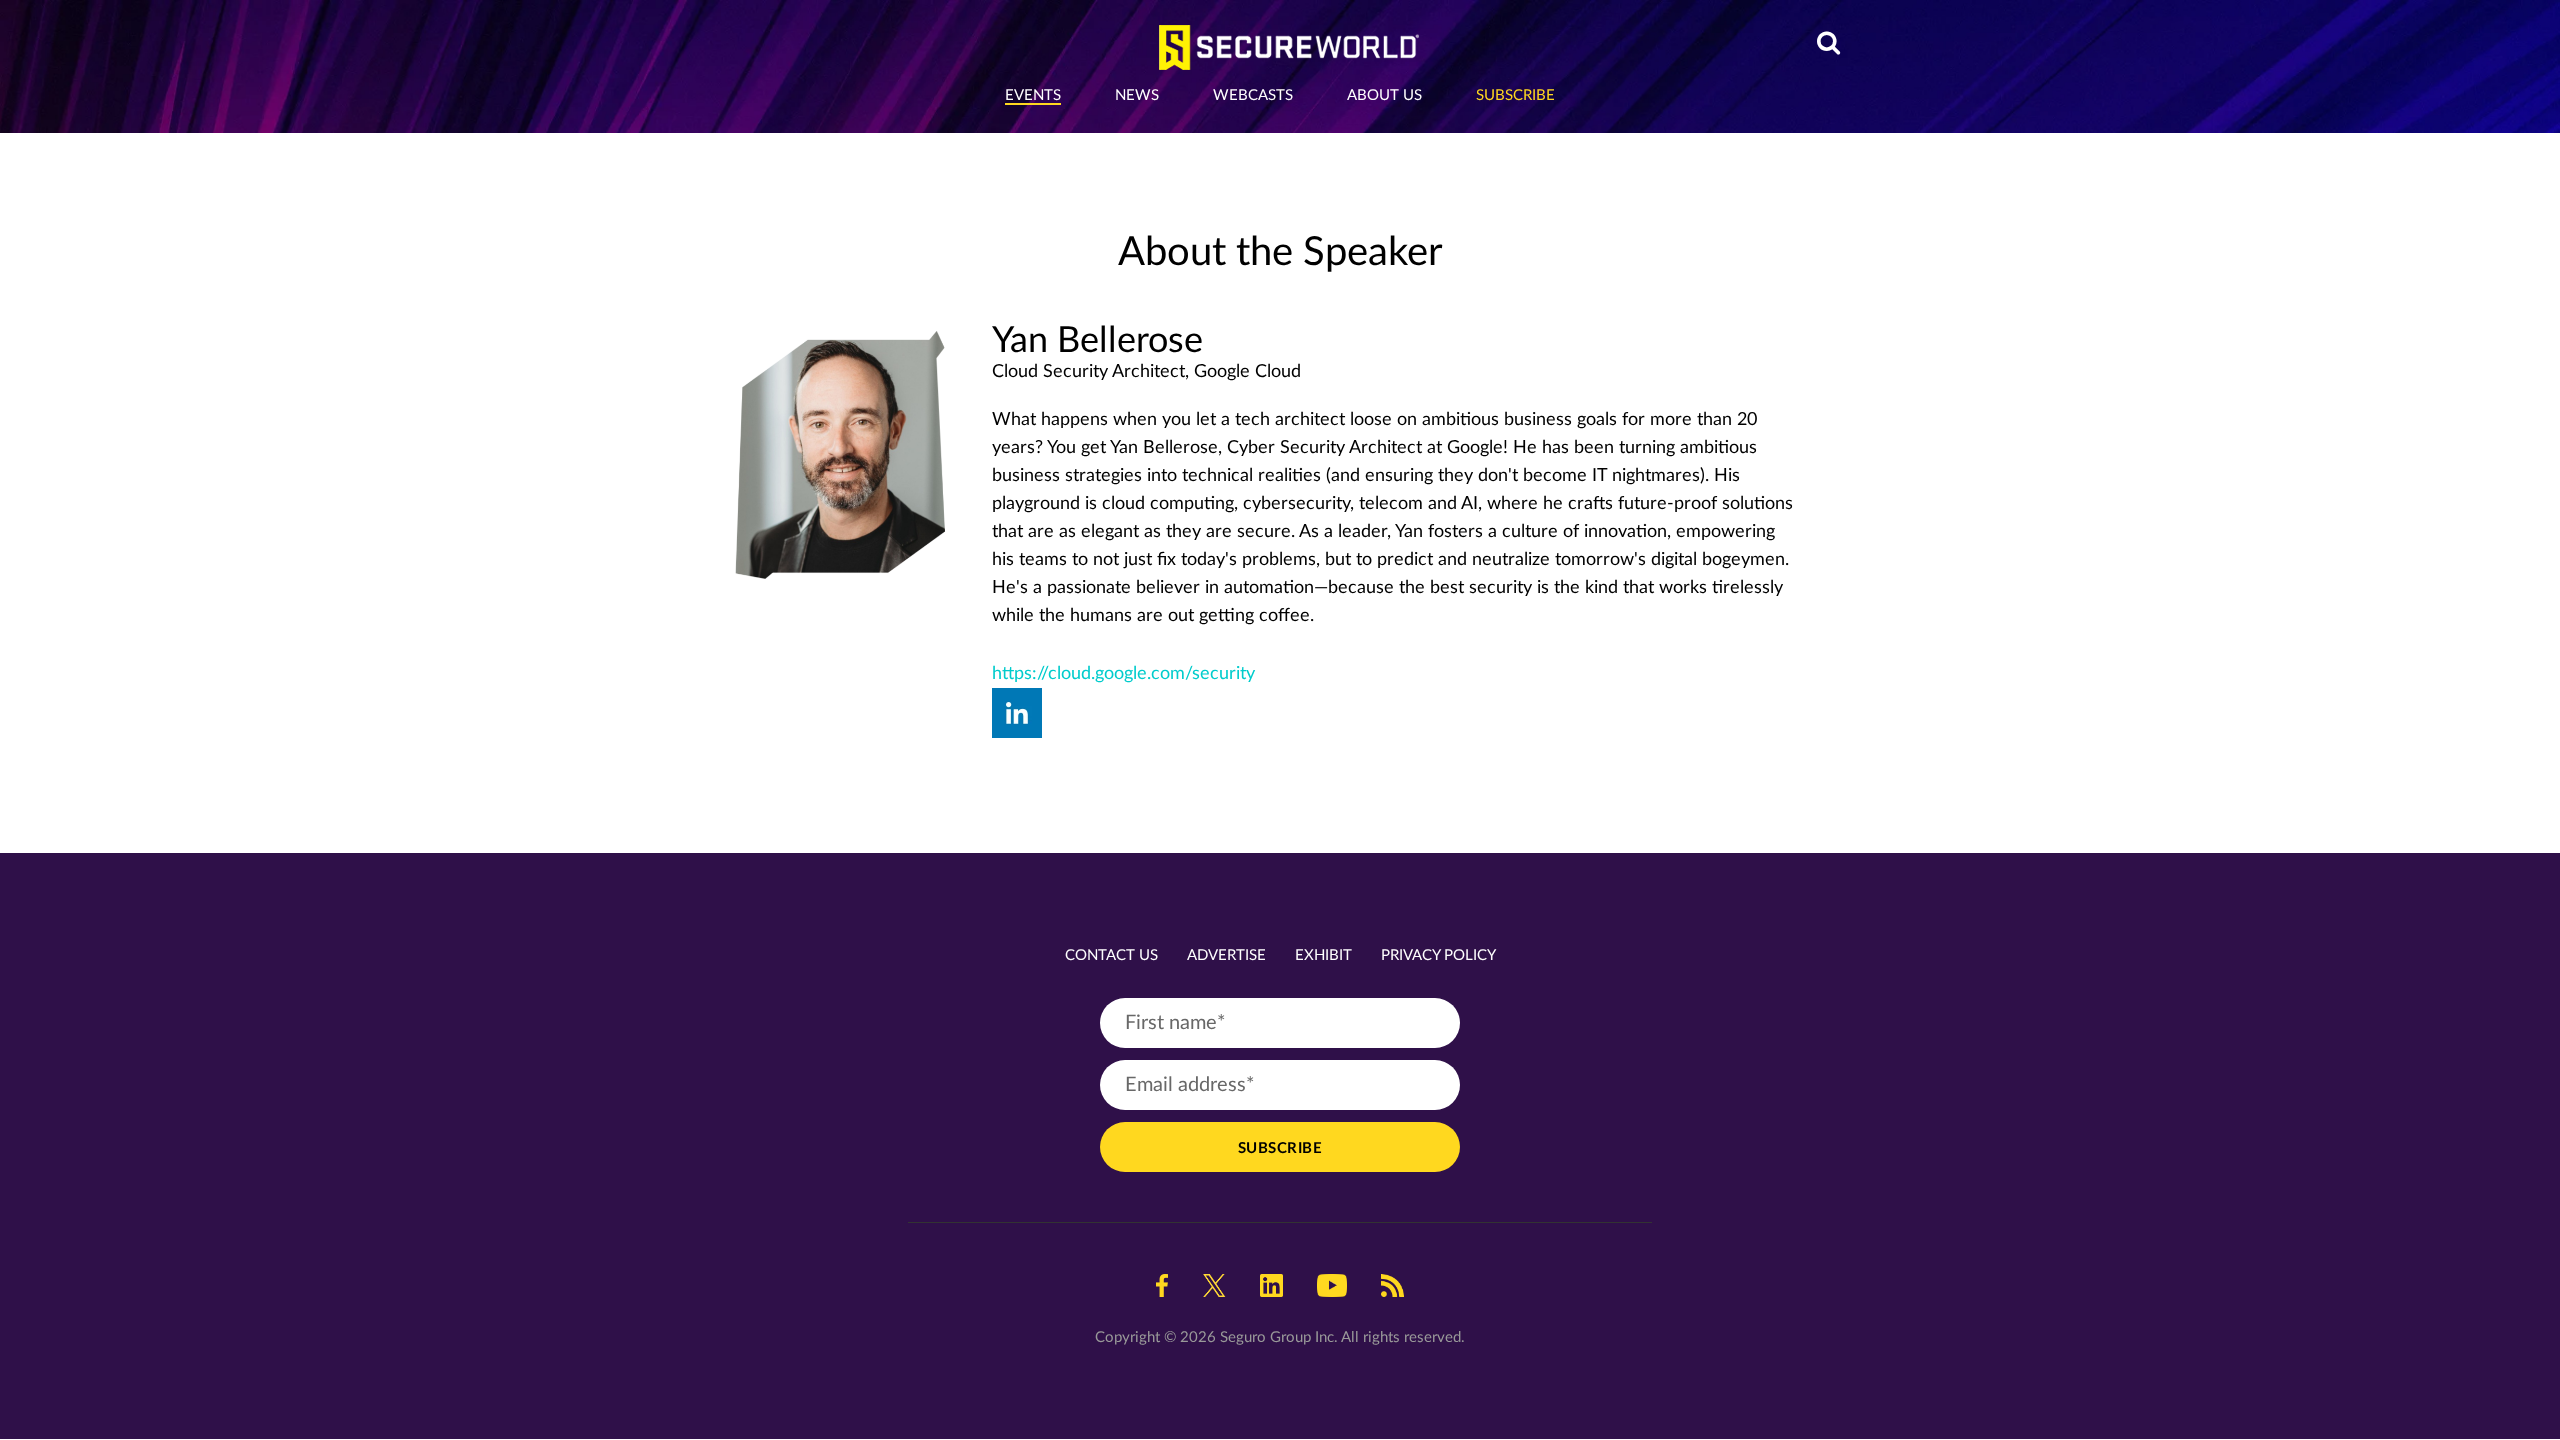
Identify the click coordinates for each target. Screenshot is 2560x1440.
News (1137, 95)
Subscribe (1515, 95)
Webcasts (1253, 95)
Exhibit (1323, 955)
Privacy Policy (1438, 955)
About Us (1384, 95)
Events (1033, 95)
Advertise (1226, 955)
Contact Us (1111, 955)
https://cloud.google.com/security (1123, 674)
